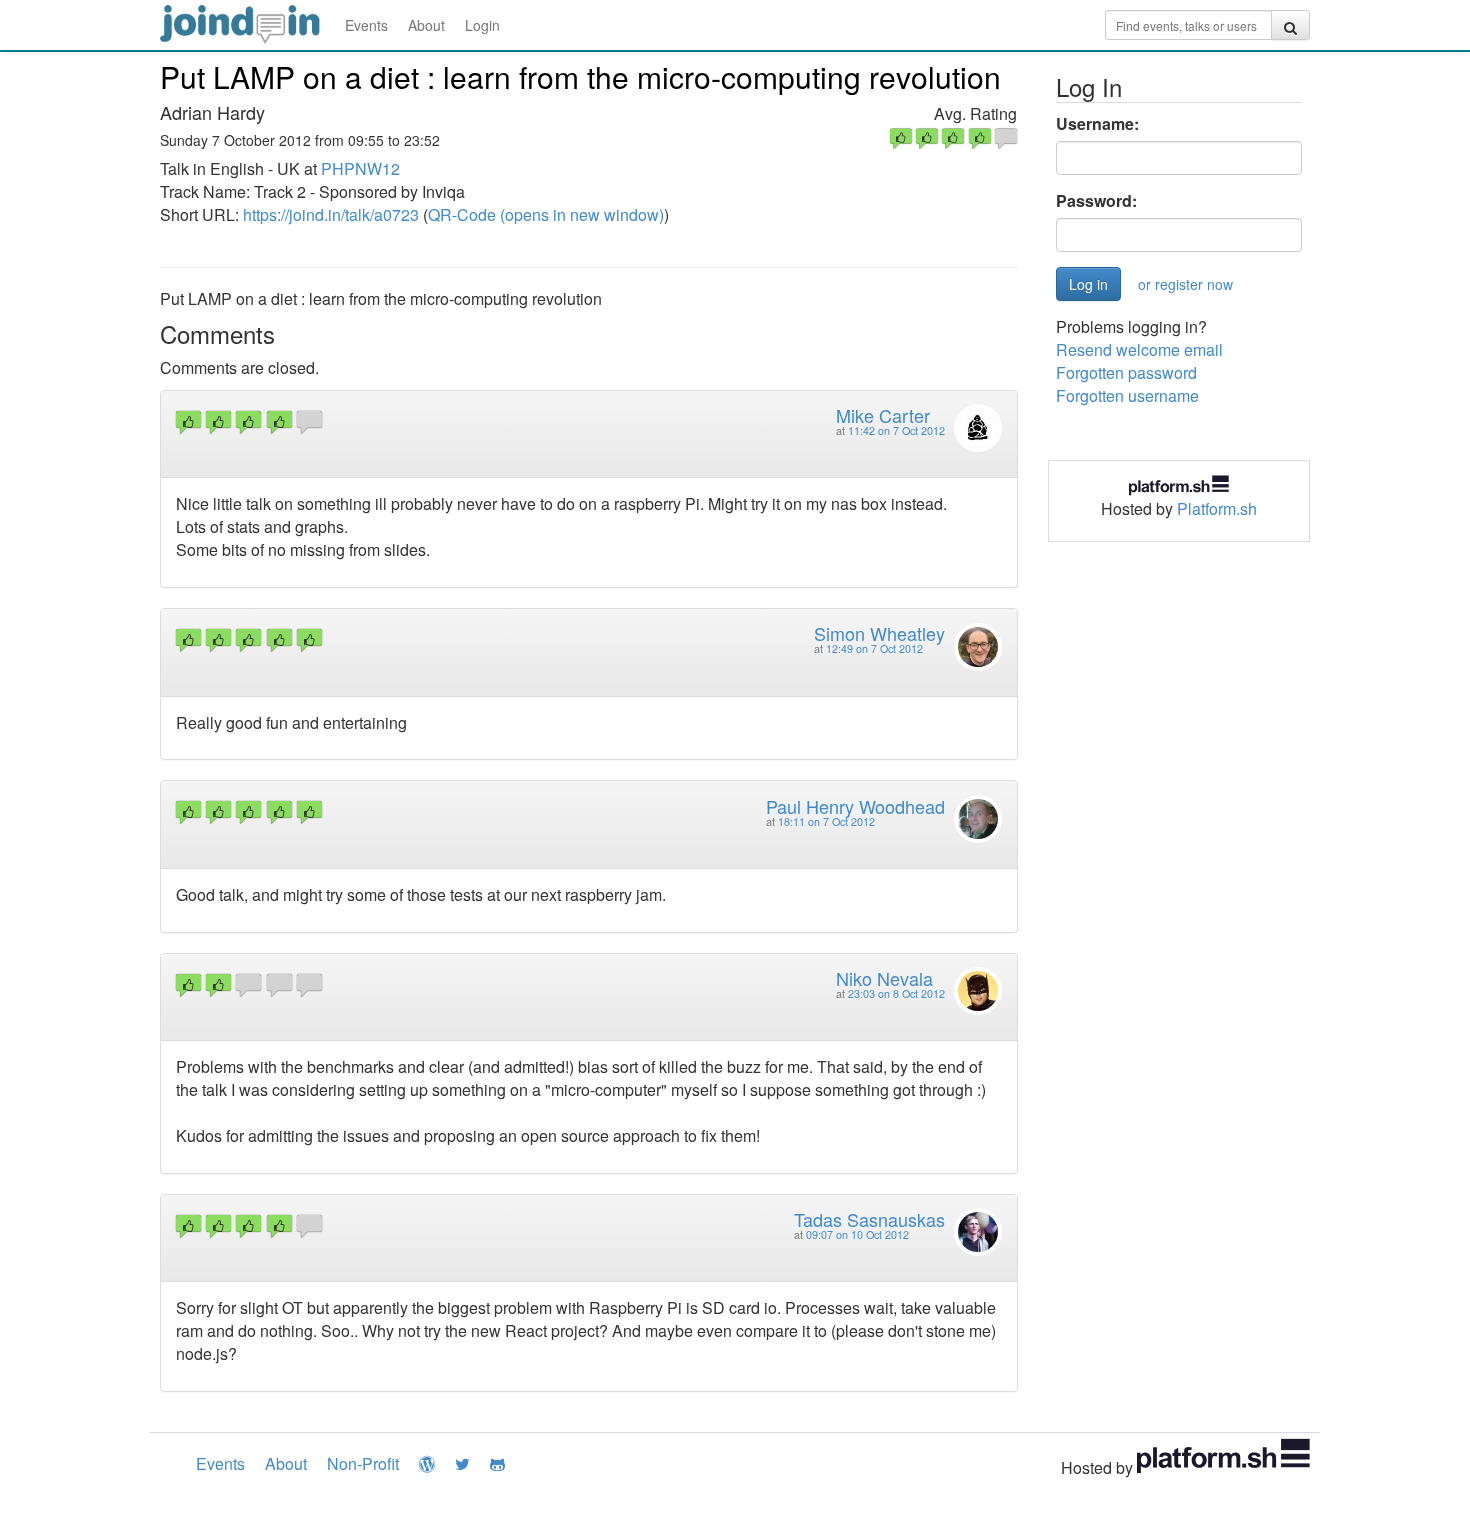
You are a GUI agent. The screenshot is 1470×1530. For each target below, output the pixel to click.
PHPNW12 (360, 168)
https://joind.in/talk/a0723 (331, 214)
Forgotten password (1126, 372)
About (426, 25)
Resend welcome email (1139, 349)
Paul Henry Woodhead (855, 806)
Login (482, 25)
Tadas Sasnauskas (869, 1219)
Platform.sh (1217, 508)
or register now (1185, 284)
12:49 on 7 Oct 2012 (874, 648)
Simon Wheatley (879, 633)
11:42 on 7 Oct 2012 (896, 430)
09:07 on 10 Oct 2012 (857, 1234)
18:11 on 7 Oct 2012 (826, 821)
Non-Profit (363, 1463)
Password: (1096, 201)
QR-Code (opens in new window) (546, 214)
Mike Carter (883, 415)
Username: (1097, 124)
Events (366, 25)
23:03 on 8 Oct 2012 (896, 993)
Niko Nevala (884, 978)
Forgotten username (1127, 395)
